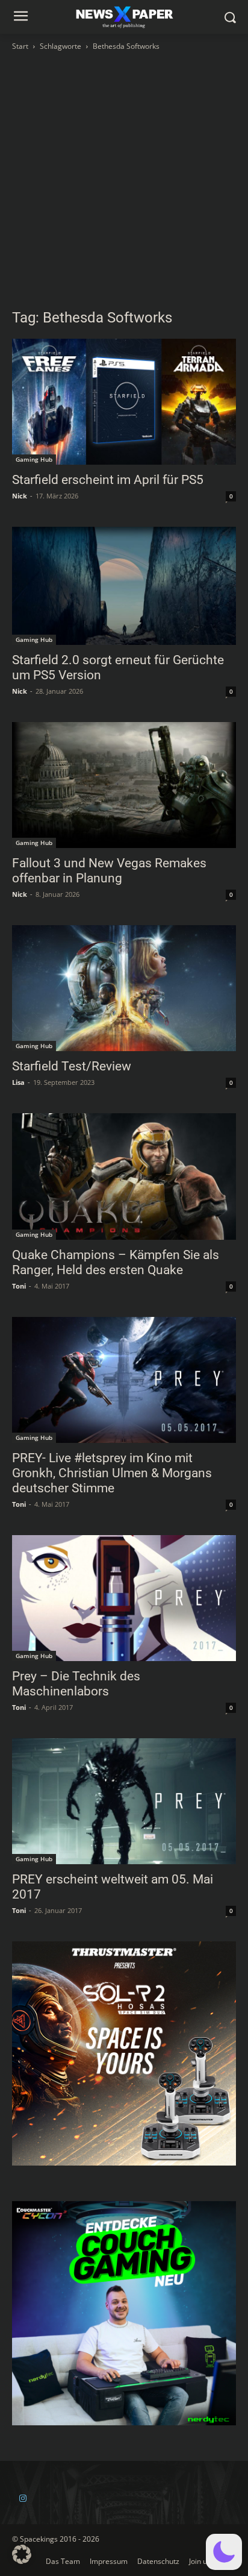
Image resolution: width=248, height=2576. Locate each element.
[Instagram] (23, 2499)
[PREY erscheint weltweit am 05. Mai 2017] (124, 1801)
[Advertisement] (124, 183)
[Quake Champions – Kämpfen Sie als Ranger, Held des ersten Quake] (124, 1176)
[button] (224, 2552)
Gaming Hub (34, 459)
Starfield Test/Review (72, 1066)
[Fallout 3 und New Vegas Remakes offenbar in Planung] (124, 785)
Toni (19, 1286)
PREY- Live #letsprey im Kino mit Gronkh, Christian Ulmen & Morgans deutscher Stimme (112, 1473)
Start (20, 46)
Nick (20, 496)
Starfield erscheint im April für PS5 (108, 480)
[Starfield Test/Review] (124, 988)
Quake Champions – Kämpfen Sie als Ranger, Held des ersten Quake (116, 1262)
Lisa (18, 1082)
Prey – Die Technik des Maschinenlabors (76, 1684)
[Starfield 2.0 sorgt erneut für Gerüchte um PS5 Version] (124, 586)
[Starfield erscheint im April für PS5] (124, 402)
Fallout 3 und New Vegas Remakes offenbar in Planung (109, 871)
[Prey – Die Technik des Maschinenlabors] (124, 1598)
